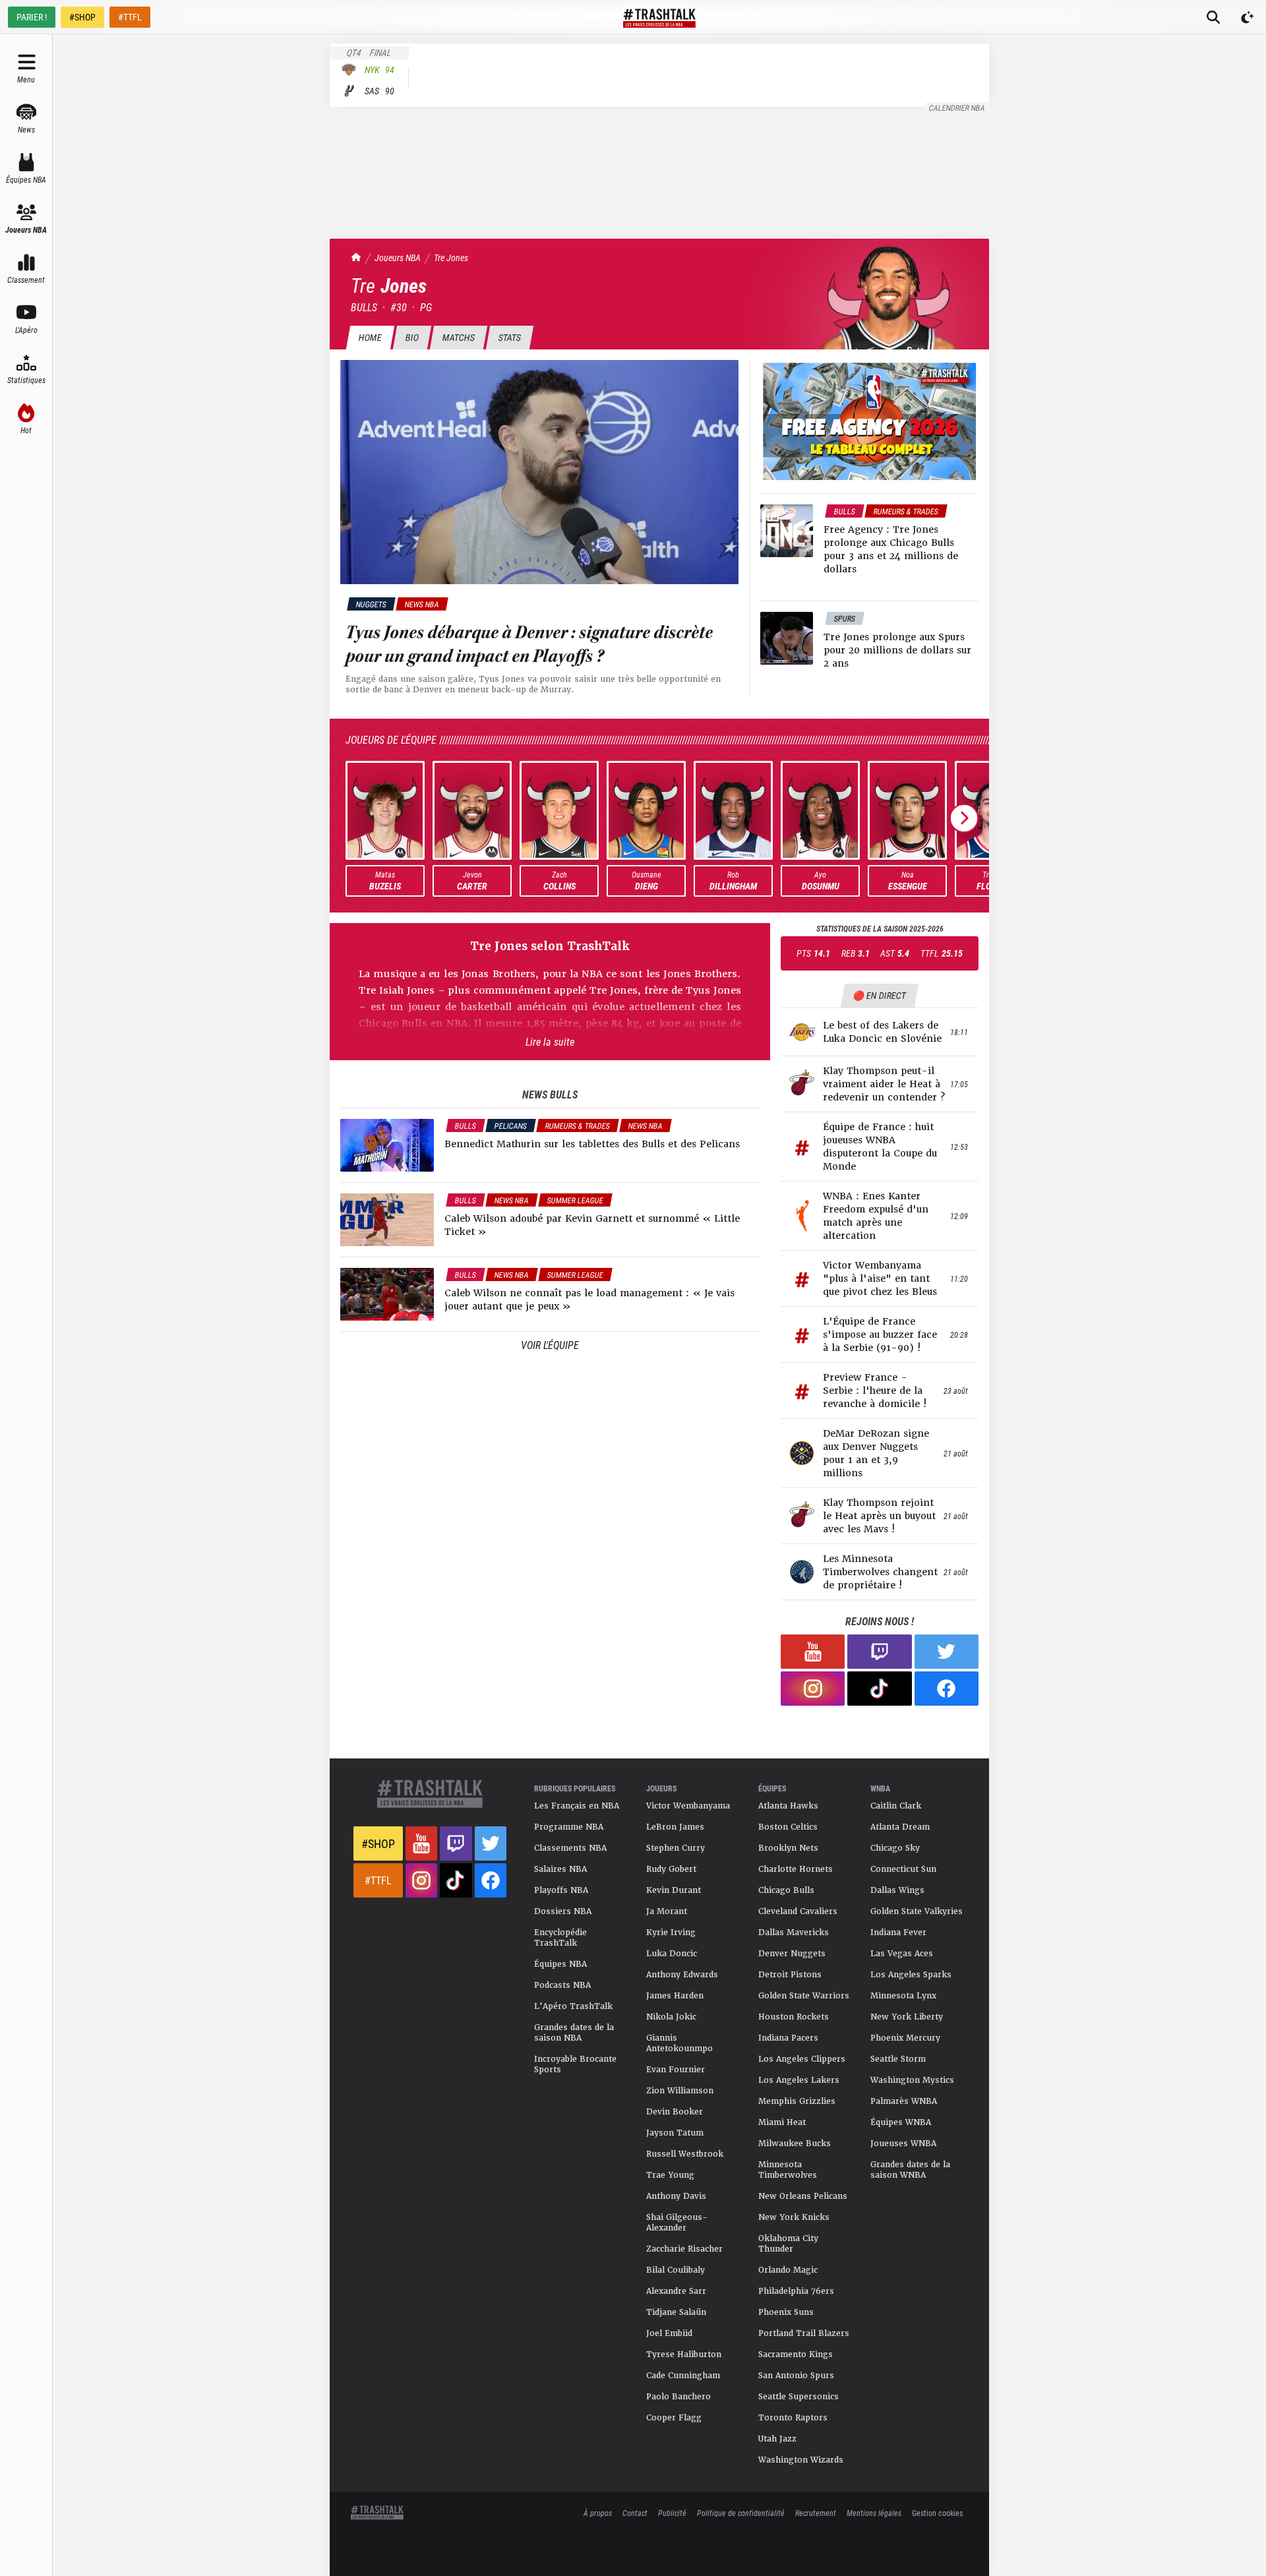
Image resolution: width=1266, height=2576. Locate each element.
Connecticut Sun (903, 1869)
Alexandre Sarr (676, 2291)
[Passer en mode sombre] (1248, 17)
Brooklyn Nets (788, 1848)
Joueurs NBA (398, 257)
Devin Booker (675, 2112)
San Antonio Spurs (796, 2376)
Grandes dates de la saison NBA (574, 2033)
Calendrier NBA (957, 107)
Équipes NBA (560, 1964)
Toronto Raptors (793, 2418)
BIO (412, 337)
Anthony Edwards (682, 1975)
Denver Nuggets (792, 1954)
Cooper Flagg (674, 2418)
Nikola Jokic (671, 2017)
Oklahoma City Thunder (788, 2244)
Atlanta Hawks (788, 1806)
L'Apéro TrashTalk (573, 2006)
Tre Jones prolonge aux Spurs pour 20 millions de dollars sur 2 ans (897, 650)
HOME (370, 337)
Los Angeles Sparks (911, 1975)
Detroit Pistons (790, 1975)
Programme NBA (569, 1827)
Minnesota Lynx (903, 1996)
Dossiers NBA (563, 1911)
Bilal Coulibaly (676, 2270)
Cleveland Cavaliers (798, 1911)
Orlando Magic (788, 2270)
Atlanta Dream (900, 1827)
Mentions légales (874, 2513)
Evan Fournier (676, 2070)
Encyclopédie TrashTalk (560, 1938)
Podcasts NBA (562, 1985)
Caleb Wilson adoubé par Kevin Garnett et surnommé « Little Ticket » (592, 1225)
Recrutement (816, 2513)
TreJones (451, 257)
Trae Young (670, 2175)
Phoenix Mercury (905, 2038)
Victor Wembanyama (688, 1806)
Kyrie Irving (671, 1932)
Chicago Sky (895, 1848)
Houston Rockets (794, 2017)
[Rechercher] (1213, 17)
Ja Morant (667, 1911)
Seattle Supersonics (799, 2397)
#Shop (378, 1843)
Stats (509, 337)
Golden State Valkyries (917, 1911)
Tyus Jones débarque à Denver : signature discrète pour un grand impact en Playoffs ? (529, 644)
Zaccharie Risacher (684, 2249)
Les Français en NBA (577, 1806)
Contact (635, 2513)
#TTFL (130, 17)
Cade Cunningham (683, 2376)
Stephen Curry (676, 1848)
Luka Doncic (672, 1954)
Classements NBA (570, 1848)
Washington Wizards (801, 2460)
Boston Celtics (788, 1827)
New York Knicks (794, 2217)
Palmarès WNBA (904, 2101)
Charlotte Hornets (796, 1869)
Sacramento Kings (796, 2354)
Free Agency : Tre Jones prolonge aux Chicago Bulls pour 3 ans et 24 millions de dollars (891, 549)
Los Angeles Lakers (799, 2080)
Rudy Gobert (671, 1869)
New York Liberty (907, 2017)
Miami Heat (782, 2122)
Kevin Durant (674, 1890)
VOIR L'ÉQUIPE (550, 1345)
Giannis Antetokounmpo (679, 2043)
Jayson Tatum (675, 2133)
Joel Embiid (669, 2333)
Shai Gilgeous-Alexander (677, 2223)
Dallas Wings (897, 1890)
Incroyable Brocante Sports (575, 2064)
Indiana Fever (898, 1932)
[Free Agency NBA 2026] (869, 421)
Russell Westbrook (685, 2154)
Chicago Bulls (786, 1890)
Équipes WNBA (901, 2122)
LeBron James (675, 1827)
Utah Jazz (777, 2439)
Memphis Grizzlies (797, 2101)
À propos (598, 2513)
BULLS (364, 307)
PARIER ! (32, 17)
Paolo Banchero (678, 2397)
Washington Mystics (912, 2080)
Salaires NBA (560, 1869)
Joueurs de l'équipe (391, 739)
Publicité (672, 2513)
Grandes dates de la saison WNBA (910, 2170)
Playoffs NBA (561, 1890)
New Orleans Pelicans (803, 2196)
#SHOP (82, 17)
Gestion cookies (937, 2513)
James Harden (675, 1996)
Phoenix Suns (786, 2312)
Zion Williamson (680, 2091)
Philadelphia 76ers (796, 2291)
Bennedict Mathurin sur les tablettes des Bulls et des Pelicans (592, 1144)
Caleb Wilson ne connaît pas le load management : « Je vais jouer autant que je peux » (589, 1300)
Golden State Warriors (804, 1996)
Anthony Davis (676, 2196)
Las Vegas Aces (902, 1954)
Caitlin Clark (896, 1806)
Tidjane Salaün (676, 2312)
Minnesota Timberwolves (788, 2170)
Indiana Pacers (788, 2038)
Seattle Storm (898, 2059)
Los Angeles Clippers (802, 2059)
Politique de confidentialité (741, 2513)
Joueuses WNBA (903, 2143)
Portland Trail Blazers (804, 2333)
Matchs (458, 337)
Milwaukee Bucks (795, 2143)
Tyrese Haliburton (684, 2354)
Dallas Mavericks (794, 1932)
